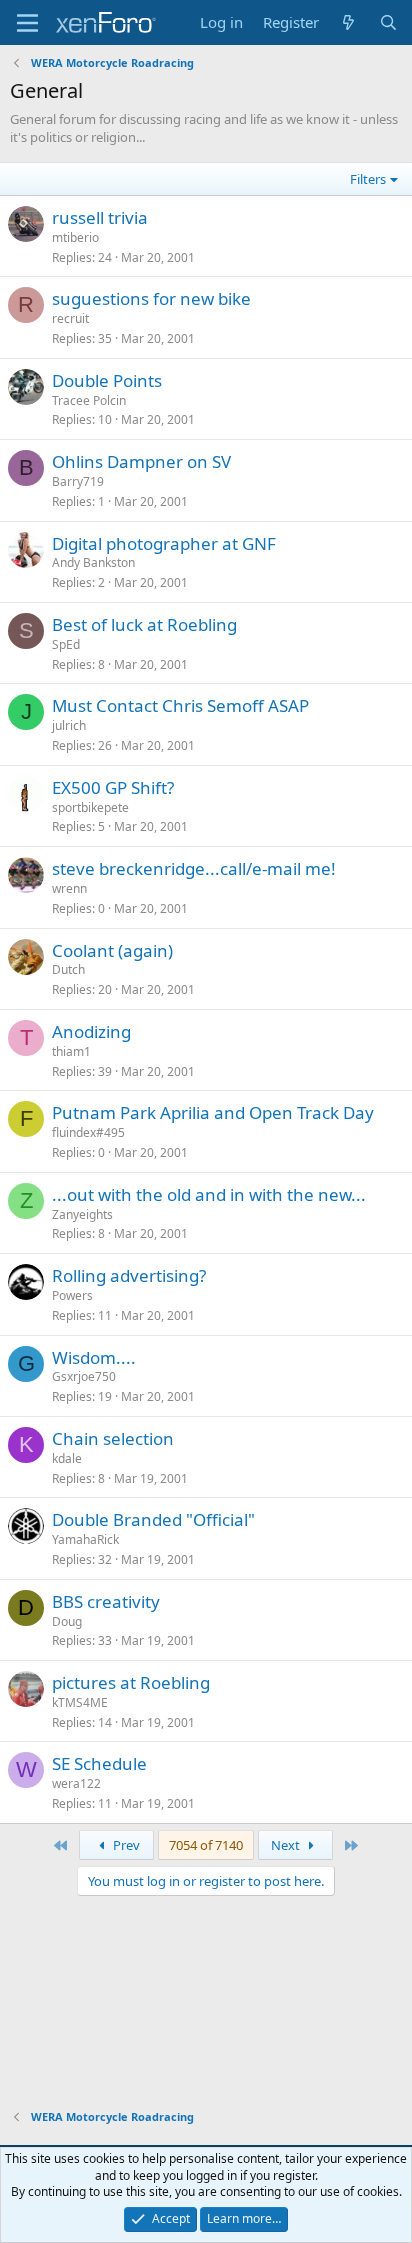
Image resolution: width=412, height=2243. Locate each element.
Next (287, 1845)
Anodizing (91, 1031)
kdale (67, 1458)
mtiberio (75, 237)
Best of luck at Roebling (144, 624)
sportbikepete (90, 807)
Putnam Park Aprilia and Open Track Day (213, 1112)
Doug (67, 1621)
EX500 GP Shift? (113, 787)
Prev (125, 1845)
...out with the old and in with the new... (209, 1194)
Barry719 (78, 481)
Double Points (107, 380)
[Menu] (27, 23)
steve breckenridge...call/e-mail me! (194, 868)
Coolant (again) (112, 950)
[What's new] (348, 22)
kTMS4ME (80, 1702)
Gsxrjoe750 (84, 1376)
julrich (69, 725)
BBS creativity (106, 1601)
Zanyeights (82, 1214)
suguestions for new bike (151, 298)
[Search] (388, 22)
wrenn (69, 888)
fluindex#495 (88, 1132)
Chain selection (113, 1438)
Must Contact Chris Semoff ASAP (180, 705)
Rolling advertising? (129, 1275)
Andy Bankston (93, 562)
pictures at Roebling (131, 1682)
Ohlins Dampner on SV (141, 461)
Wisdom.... (94, 1357)
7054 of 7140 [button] (206, 1845)
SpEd (66, 644)
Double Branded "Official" (153, 1519)
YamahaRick (85, 1539)
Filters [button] (368, 179)
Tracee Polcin (89, 400)
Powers (72, 1295)
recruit (70, 318)
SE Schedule (99, 1763)
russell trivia (100, 217)
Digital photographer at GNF (164, 543)
